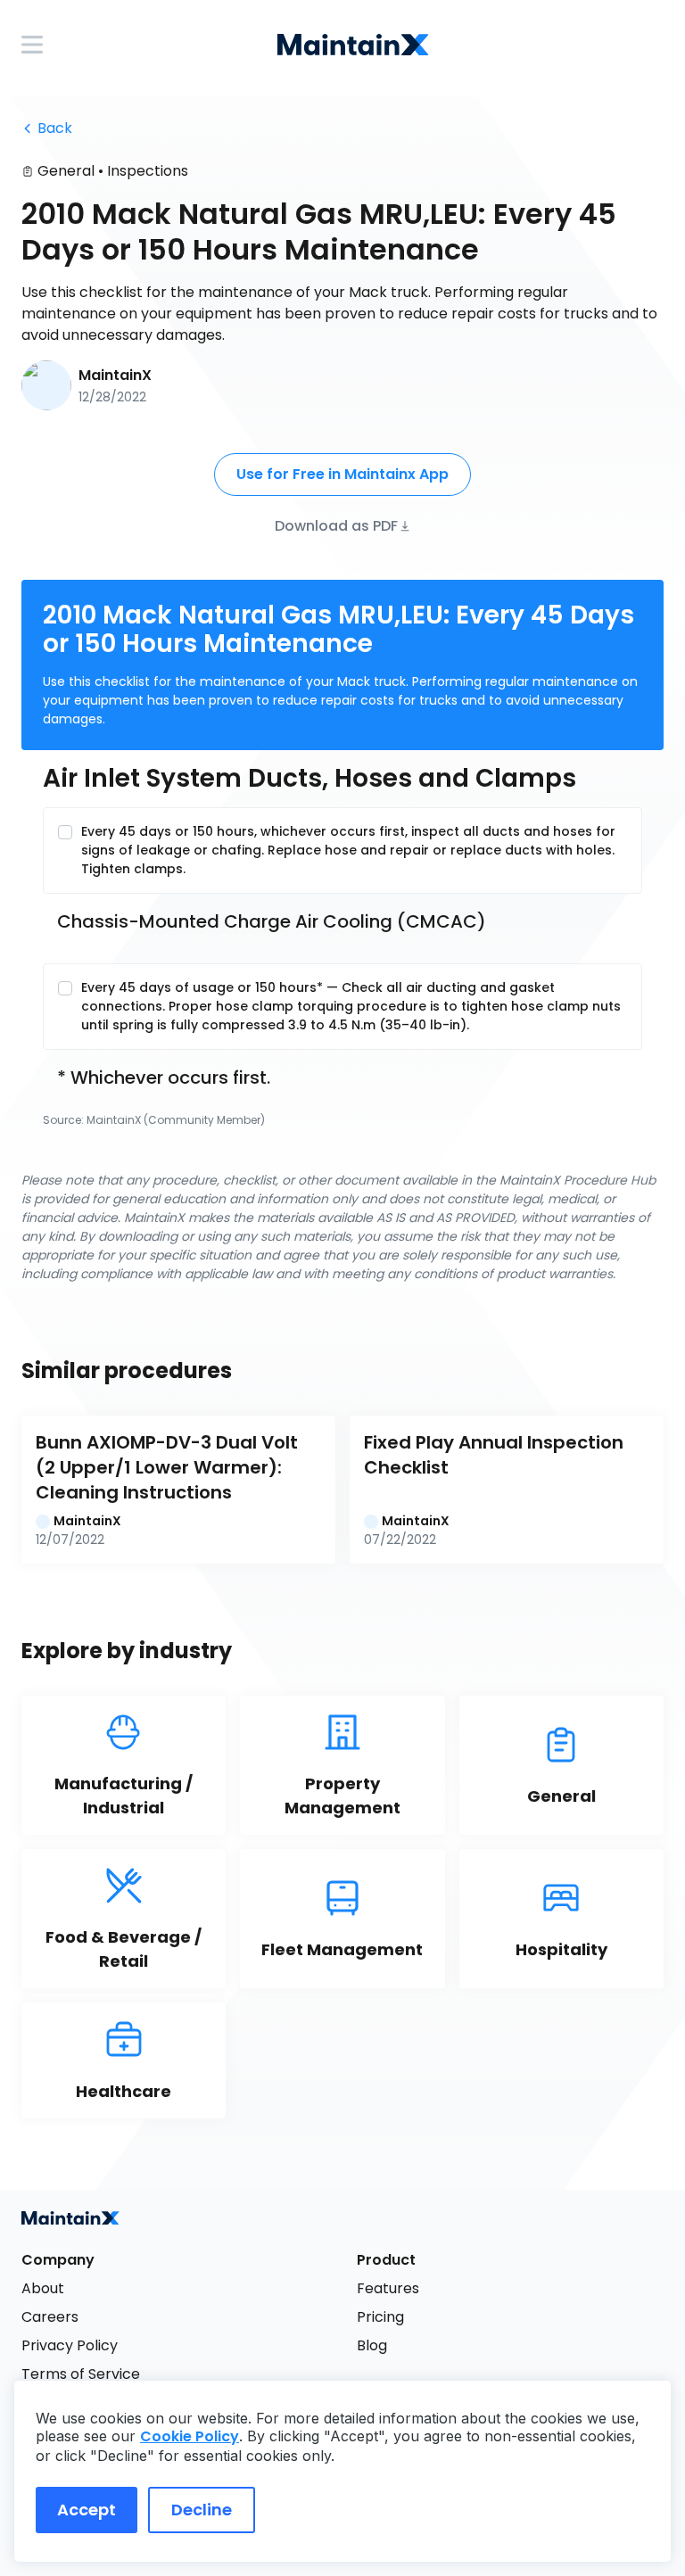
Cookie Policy (190, 2436)
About (43, 2288)
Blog (372, 2345)
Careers (50, 2317)
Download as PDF (336, 525)
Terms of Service (81, 2374)
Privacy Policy (70, 2345)
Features (388, 2288)
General (66, 171)
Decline (202, 2510)
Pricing (380, 2317)
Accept (87, 2510)
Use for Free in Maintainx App (342, 474)
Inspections (148, 171)
